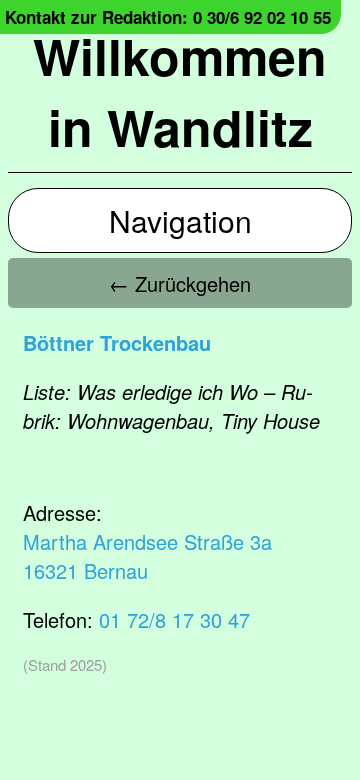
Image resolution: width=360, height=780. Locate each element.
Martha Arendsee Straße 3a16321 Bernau (147, 556)
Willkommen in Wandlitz (180, 91)
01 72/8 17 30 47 (174, 619)
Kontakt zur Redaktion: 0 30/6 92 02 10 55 (168, 17)
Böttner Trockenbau (117, 342)
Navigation (180, 220)
